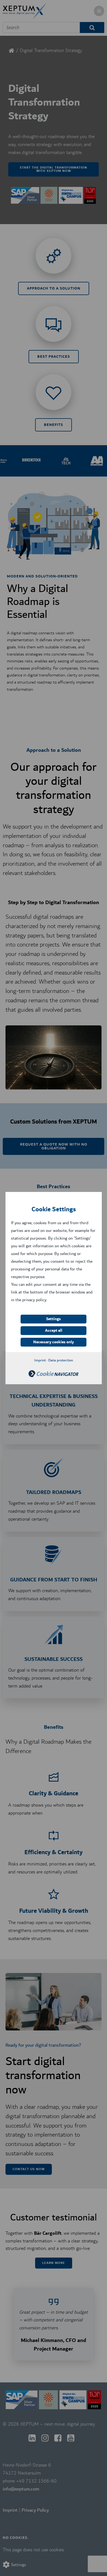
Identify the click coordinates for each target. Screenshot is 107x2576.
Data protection (61, 1360)
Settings (54, 1319)
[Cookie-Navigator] (54, 1376)
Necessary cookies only (54, 1342)
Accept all (54, 1331)
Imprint (40, 1360)
